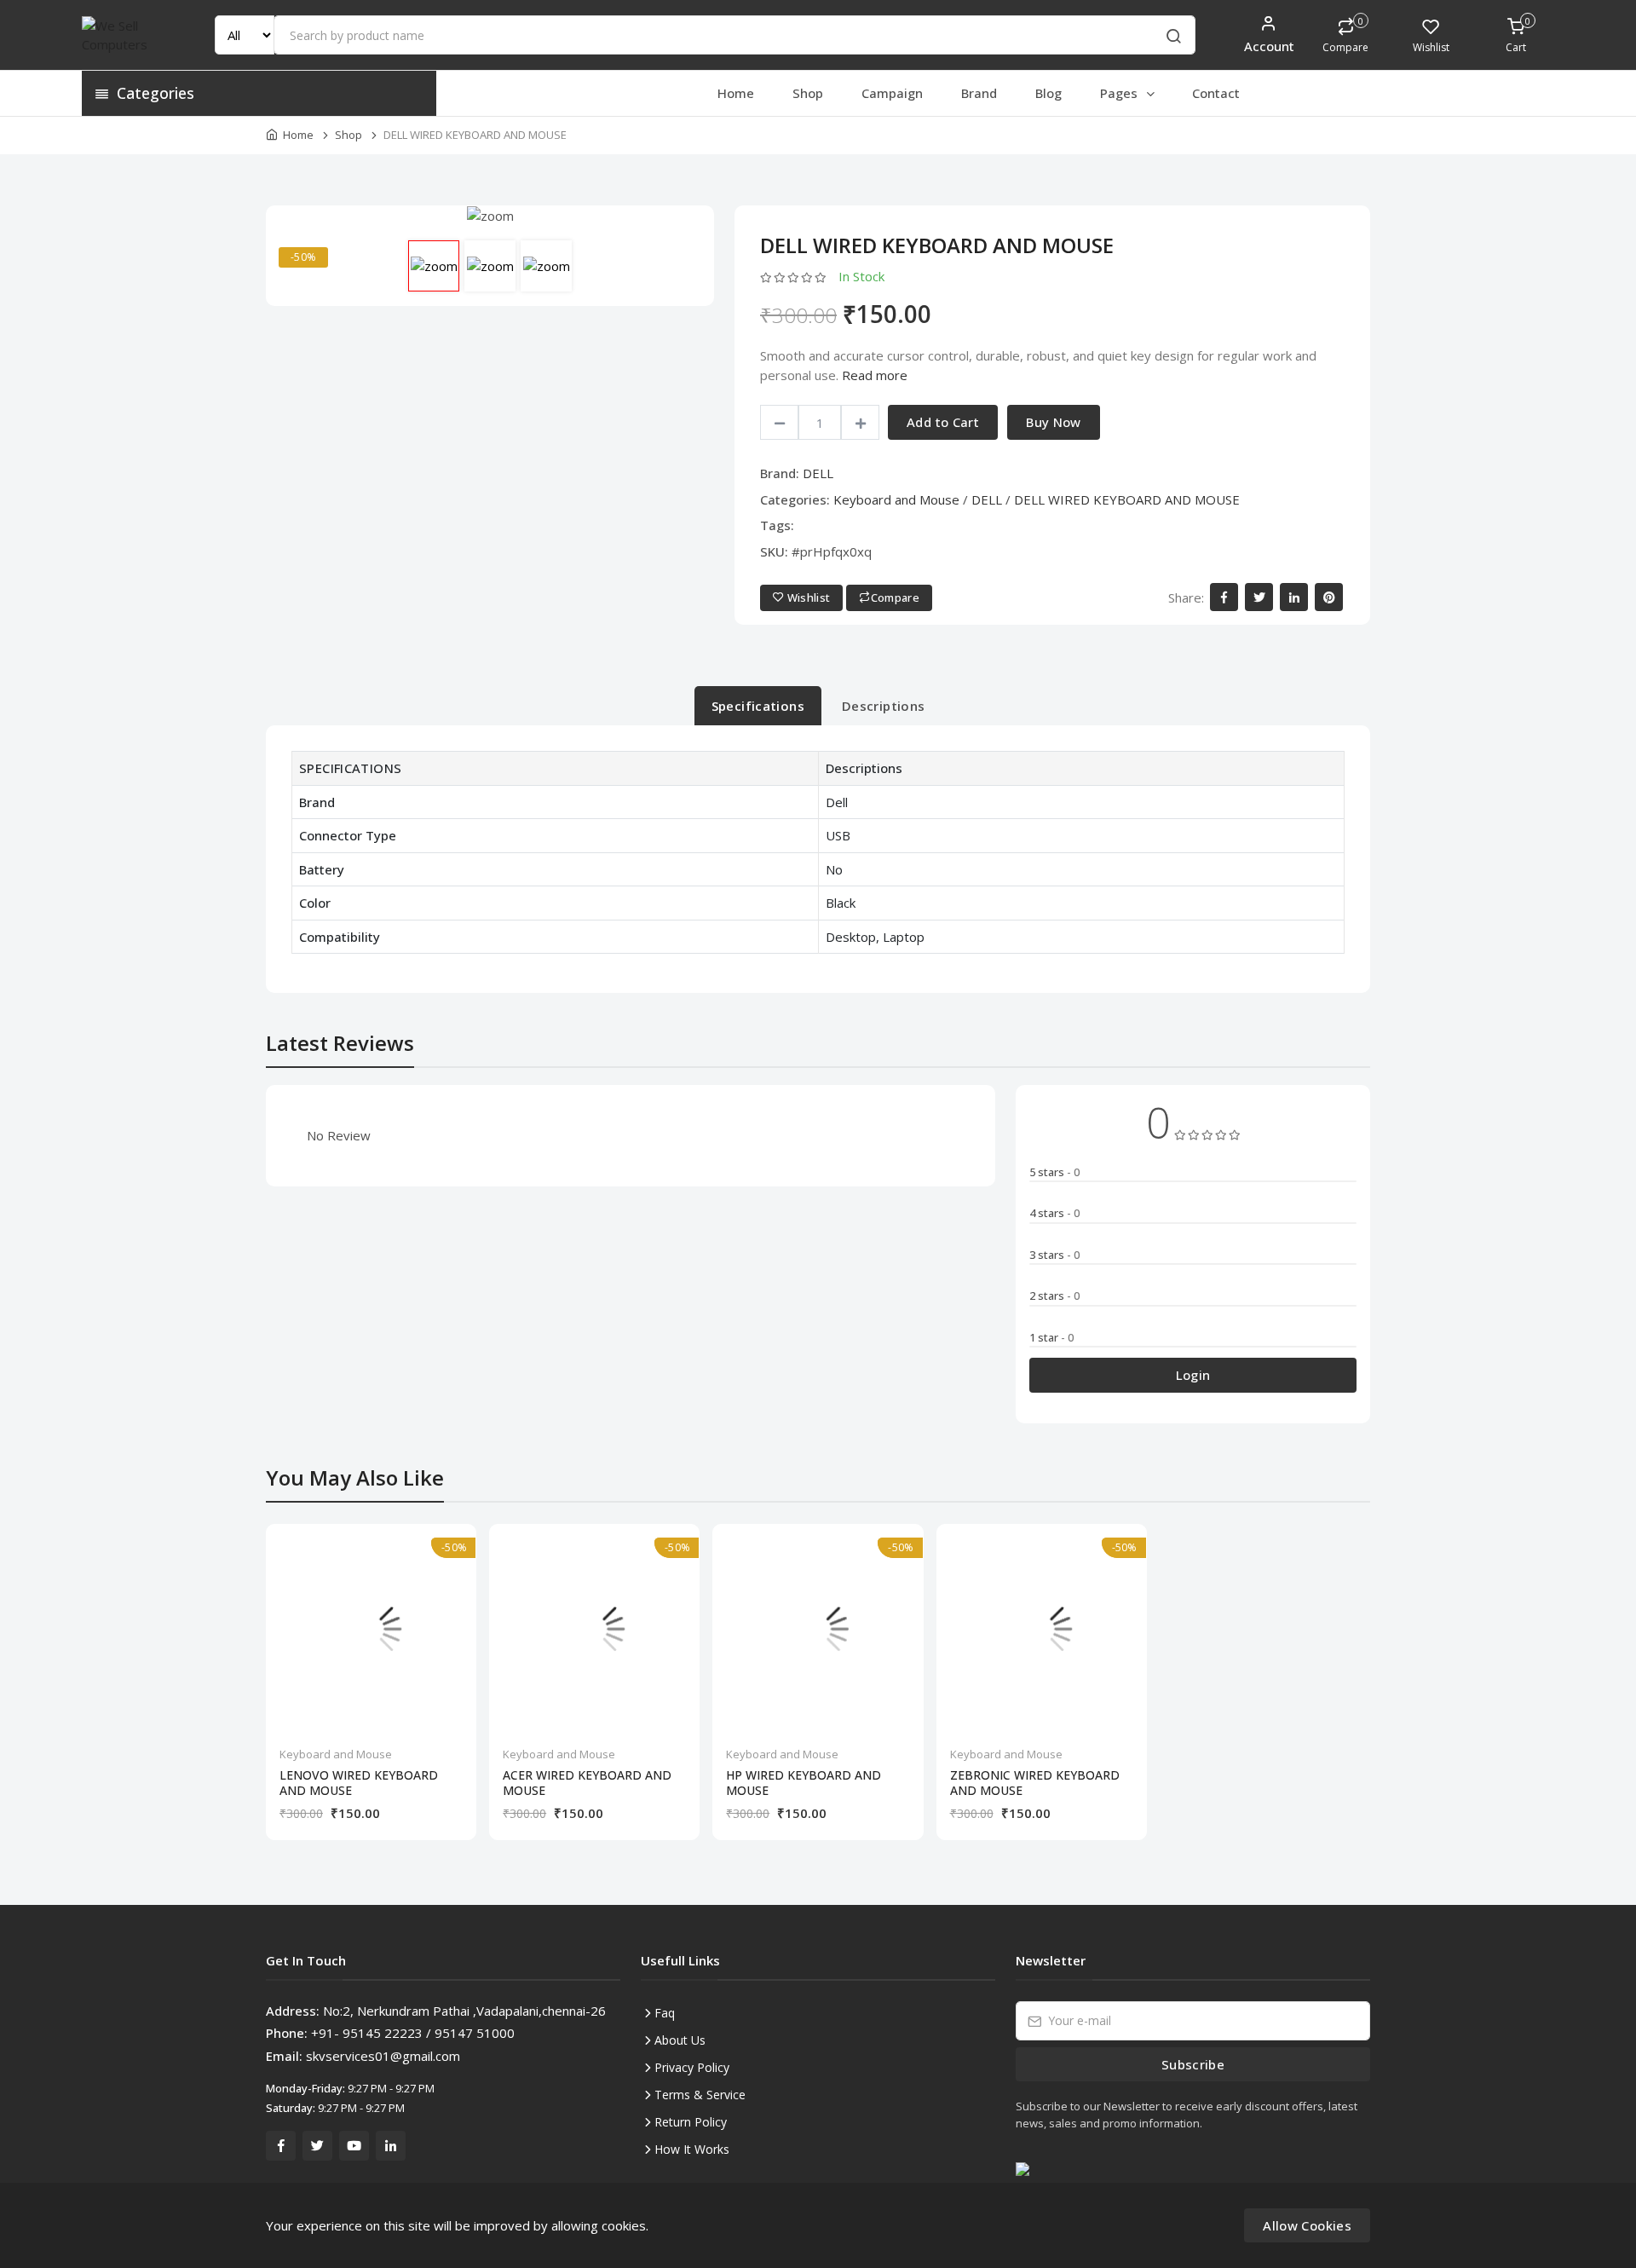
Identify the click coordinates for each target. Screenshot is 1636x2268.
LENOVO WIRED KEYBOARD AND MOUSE (359, 1783)
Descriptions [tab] (884, 706)
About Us (680, 2040)
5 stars (1054, 1172)
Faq (665, 2013)
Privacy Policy (692, 2067)
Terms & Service (700, 2095)
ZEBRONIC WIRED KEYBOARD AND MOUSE (1035, 1783)
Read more (875, 375)
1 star (1051, 1337)
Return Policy (691, 2122)
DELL (818, 473)
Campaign (892, 93)
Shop (808, 93)
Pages (1120, 93)
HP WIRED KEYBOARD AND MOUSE (804, 1783)
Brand (979, 93)
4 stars (1054, 1213)
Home (736, 93)
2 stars (1054, 1296)
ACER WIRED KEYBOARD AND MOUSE (587, 1783)
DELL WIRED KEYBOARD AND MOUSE (1127, 499)
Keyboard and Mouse (896, 499)
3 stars (1054, 1255)
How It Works (692, 2149)
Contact (1216, 93)
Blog (1048, 93)
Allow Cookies (1307, 2225)
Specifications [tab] (758, 706)
